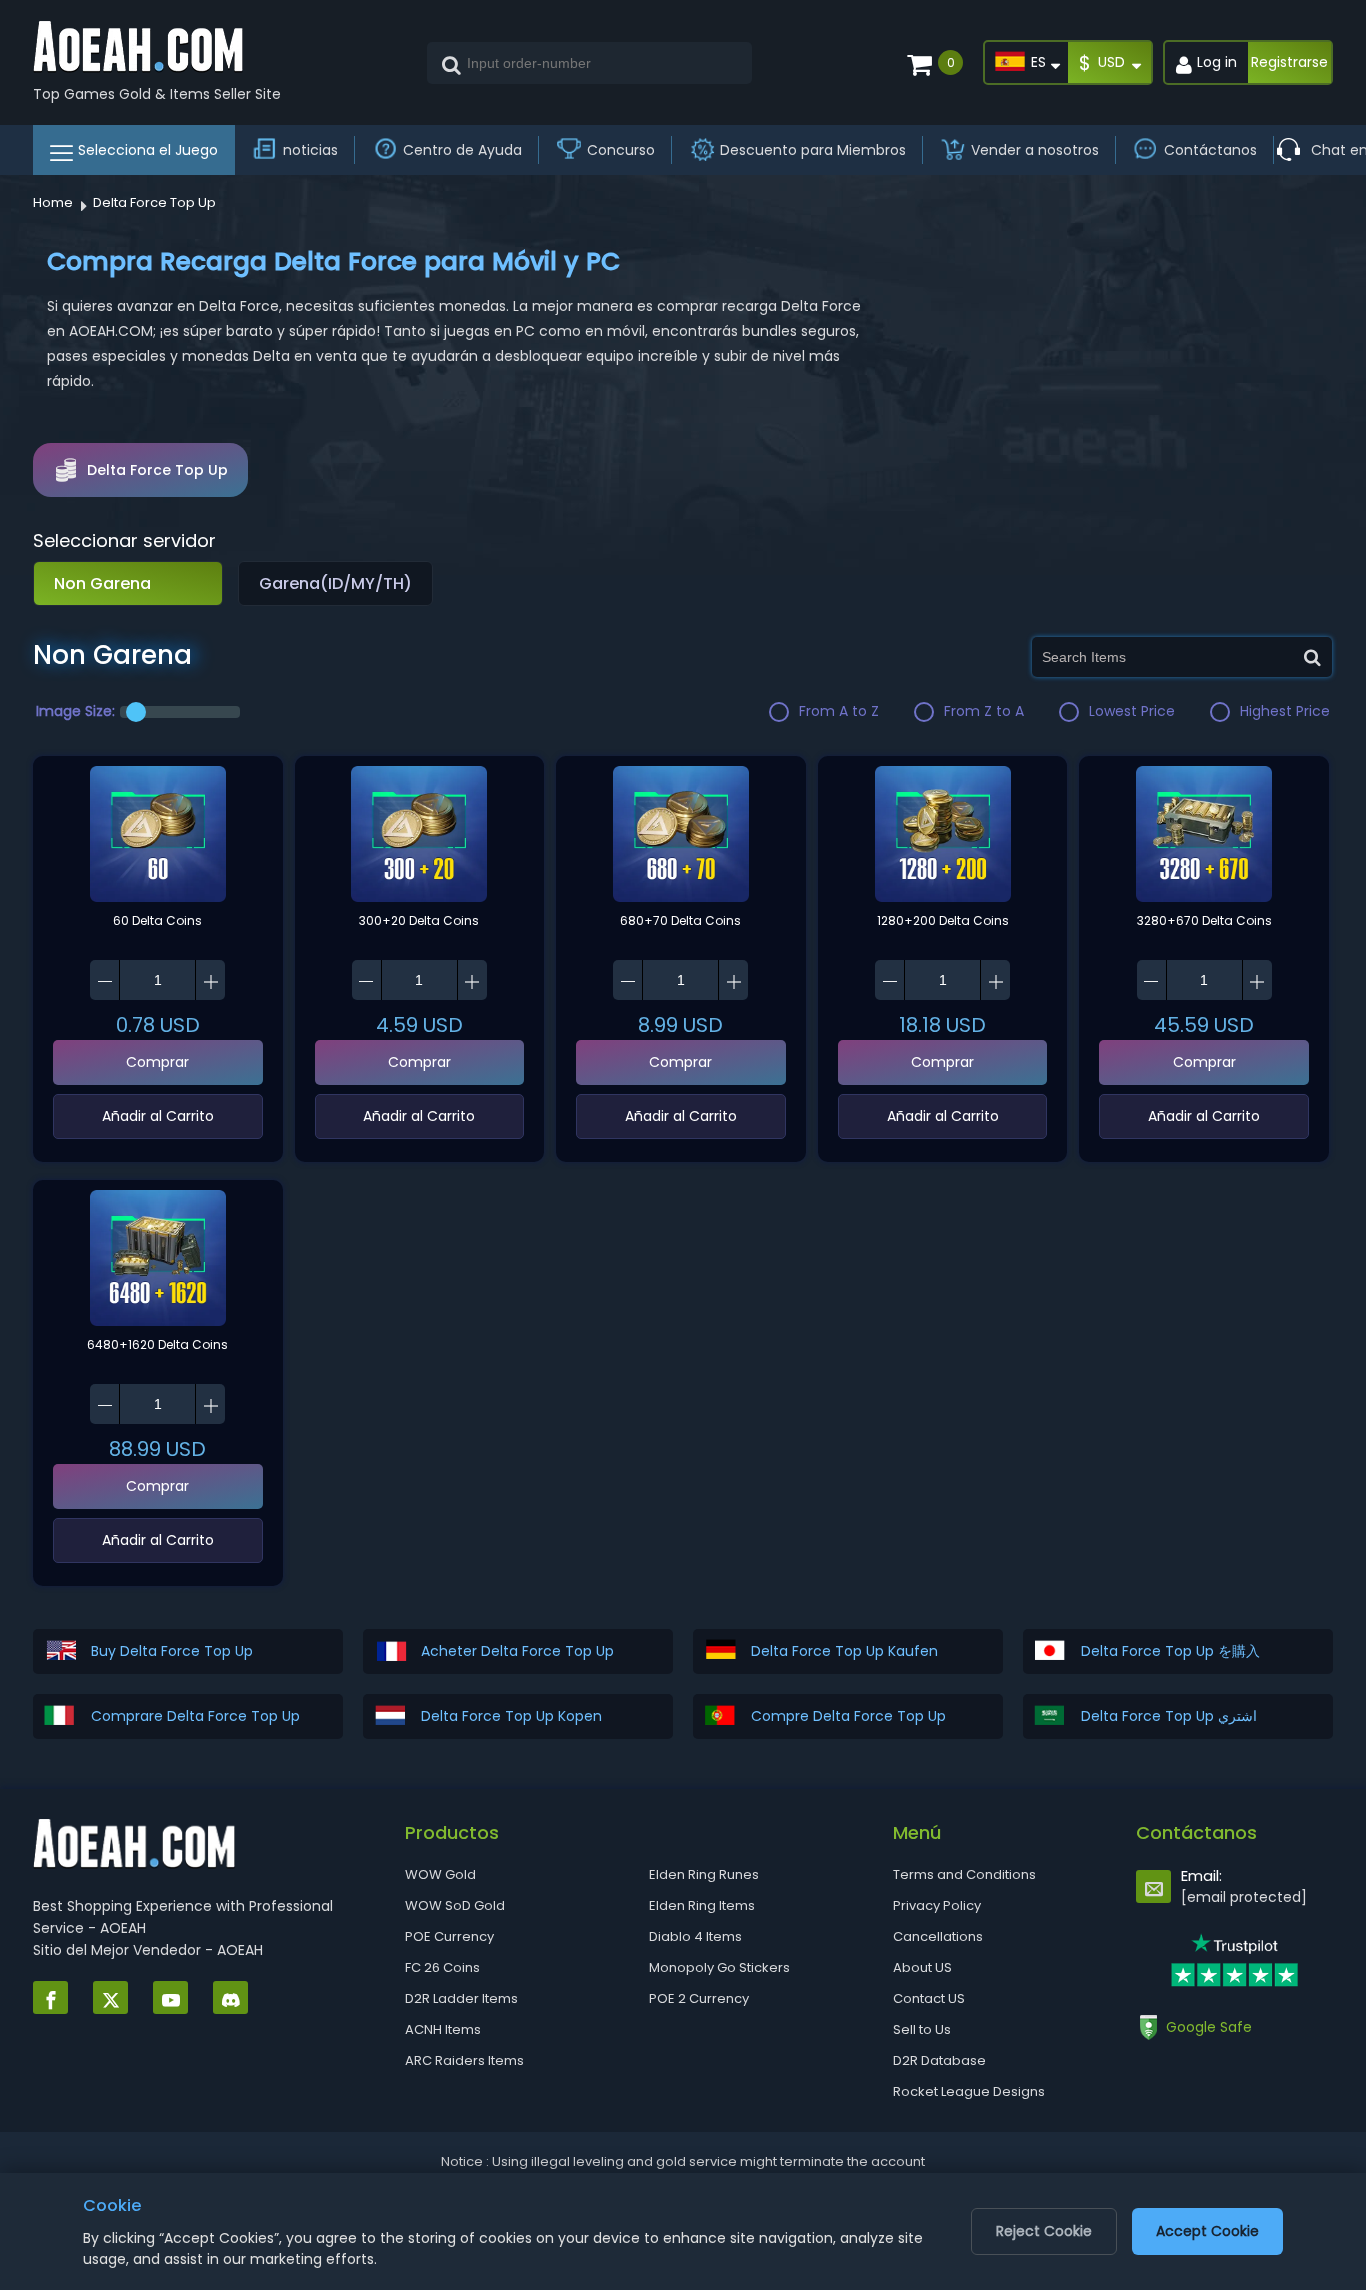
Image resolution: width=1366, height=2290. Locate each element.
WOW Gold (440, 1874)
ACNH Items (443, 2029)
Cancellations (938, 1936)
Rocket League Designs (969, 2091)
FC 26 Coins (442, 1967)
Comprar (157, 1062)
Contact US (929, 1998)
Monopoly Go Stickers (719, 1967)
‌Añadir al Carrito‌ (158, 1116)
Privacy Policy (937, 1905)
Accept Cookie (1207, 2231)
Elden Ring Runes (704, 1874)
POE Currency (449, 1936)
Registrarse (1289, 62)
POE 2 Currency (699, 1998)
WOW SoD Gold (455, 1905)
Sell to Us (922, 2029)
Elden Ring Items (702, 1905)
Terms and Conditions (964, 1874)
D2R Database (939, 2060)
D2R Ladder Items (461, 1998)
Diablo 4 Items (695, 1936)
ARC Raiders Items (464, 2060)
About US (922, 1967)
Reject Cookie (1044, 2231)
